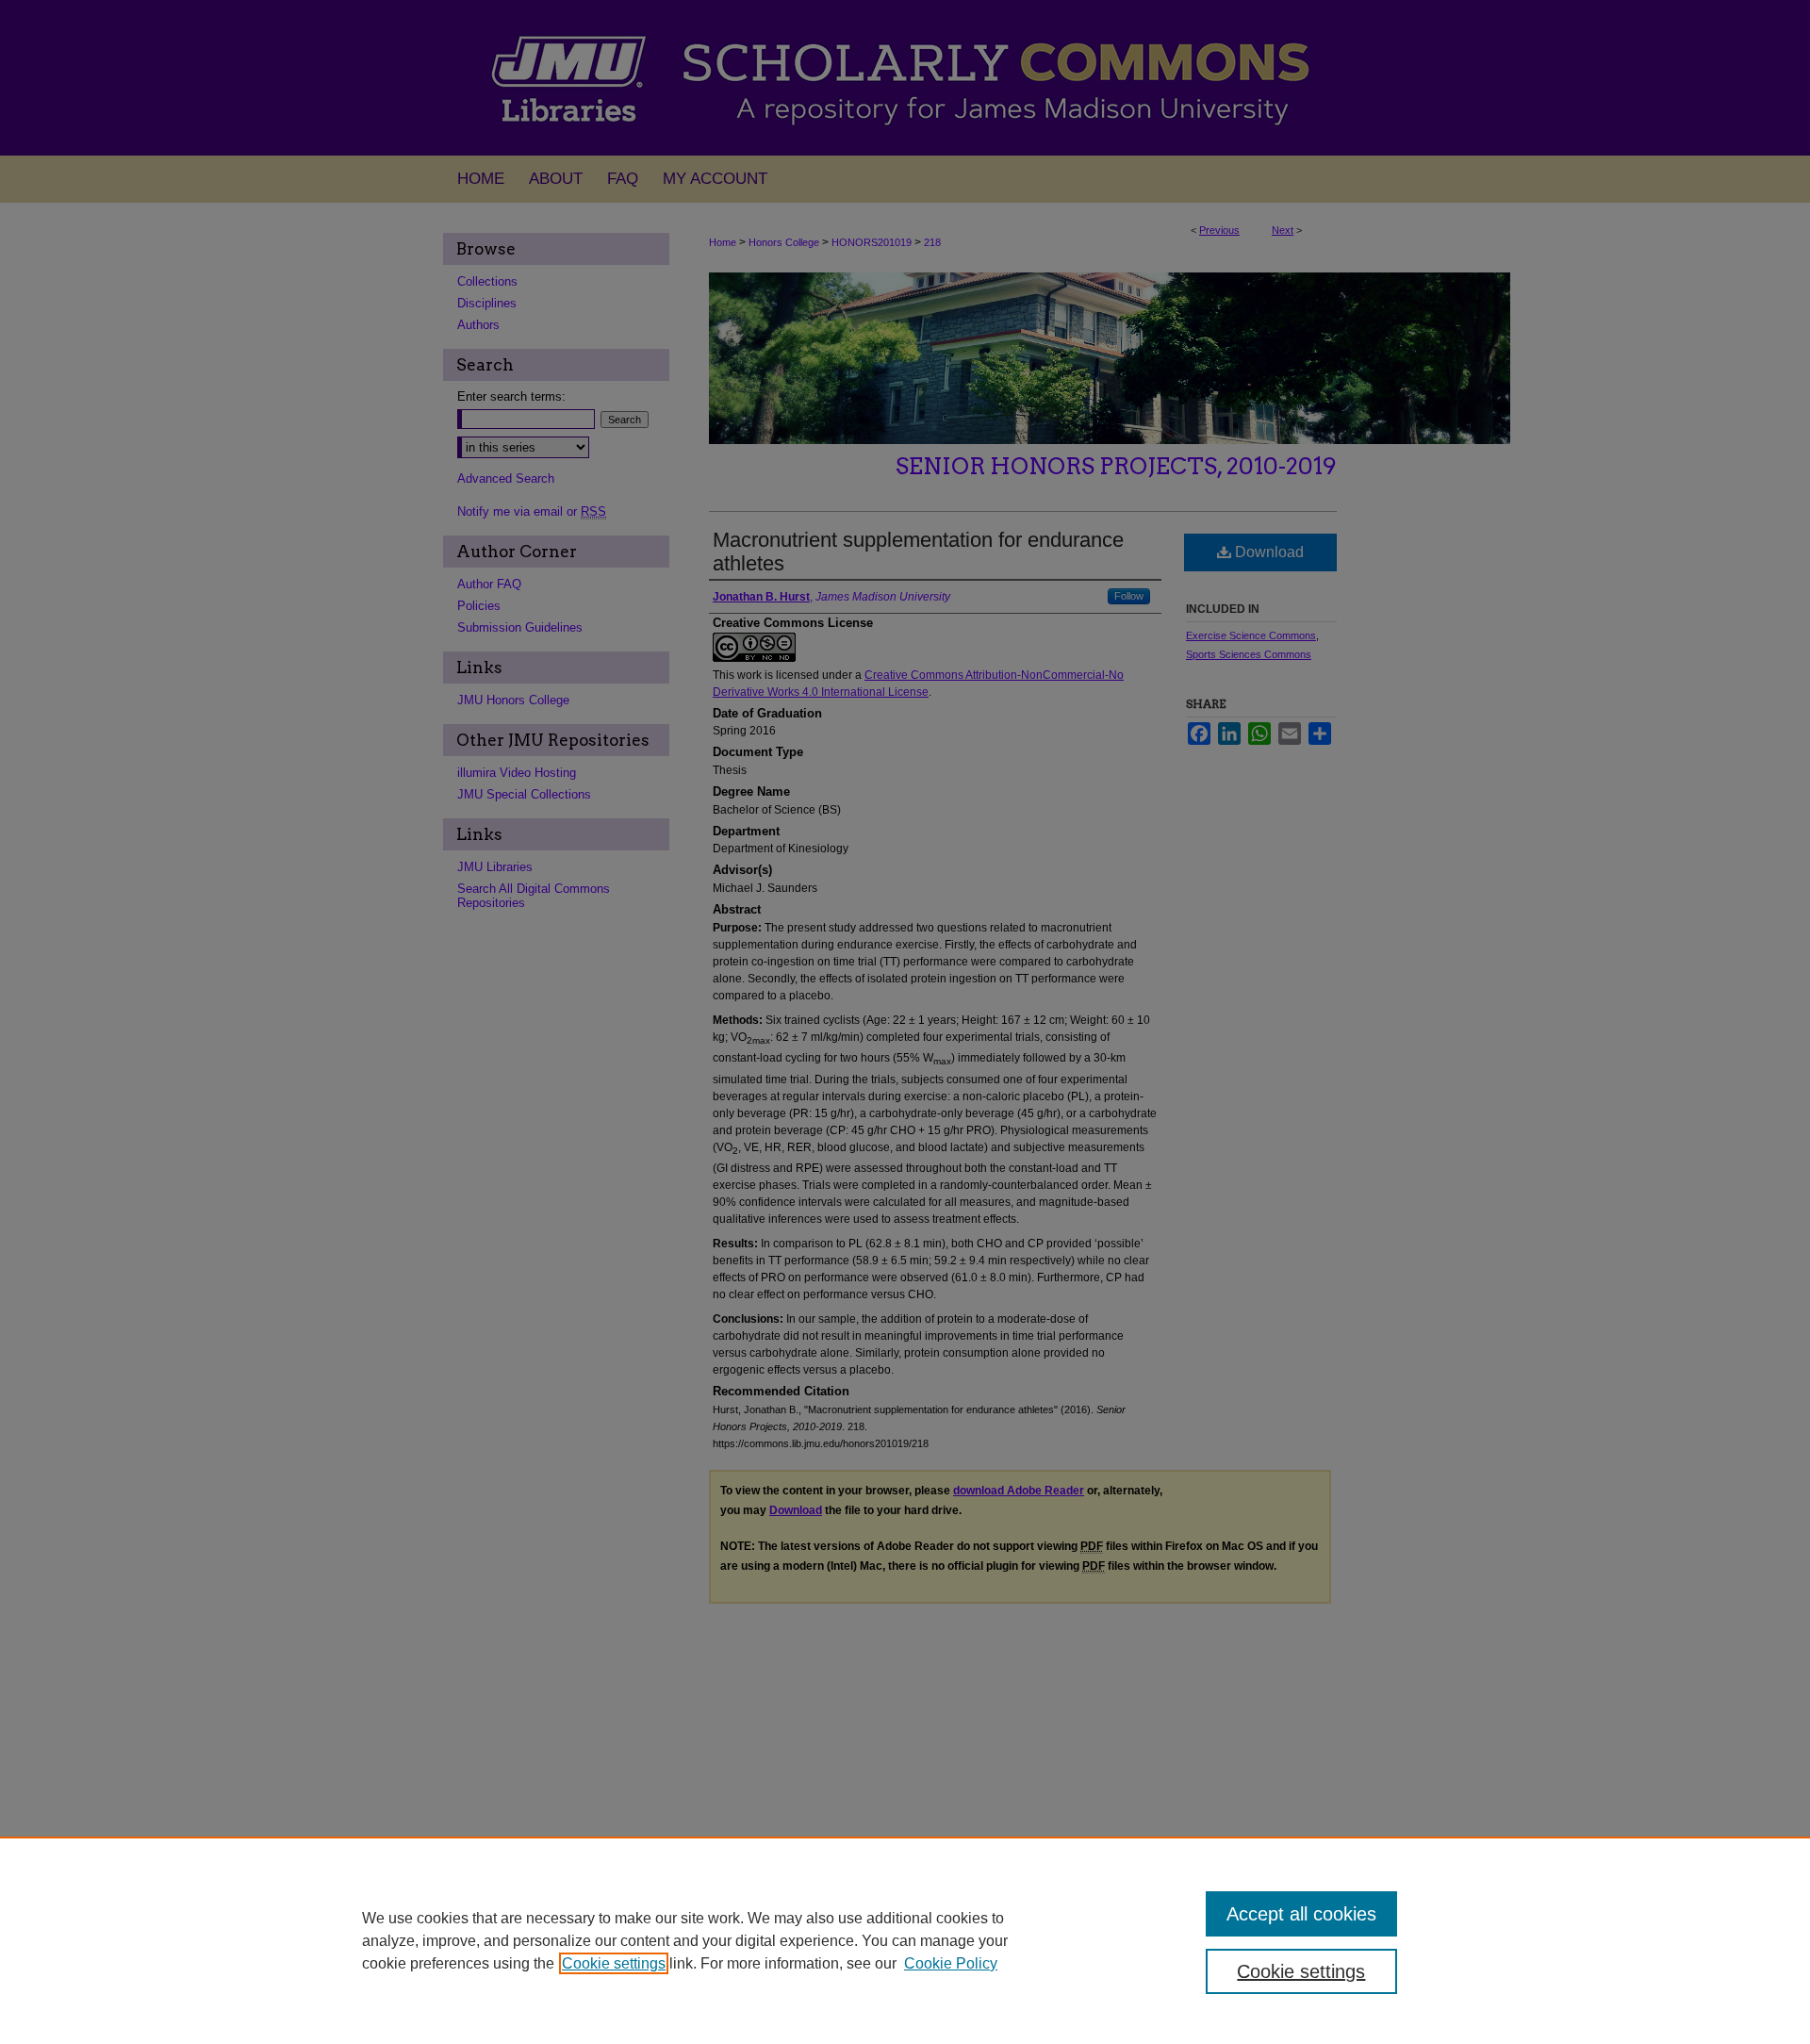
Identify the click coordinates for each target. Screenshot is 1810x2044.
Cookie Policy (951, 1963)
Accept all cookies (1301, 1914)
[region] (905, 1940)
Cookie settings (614, 1963)
